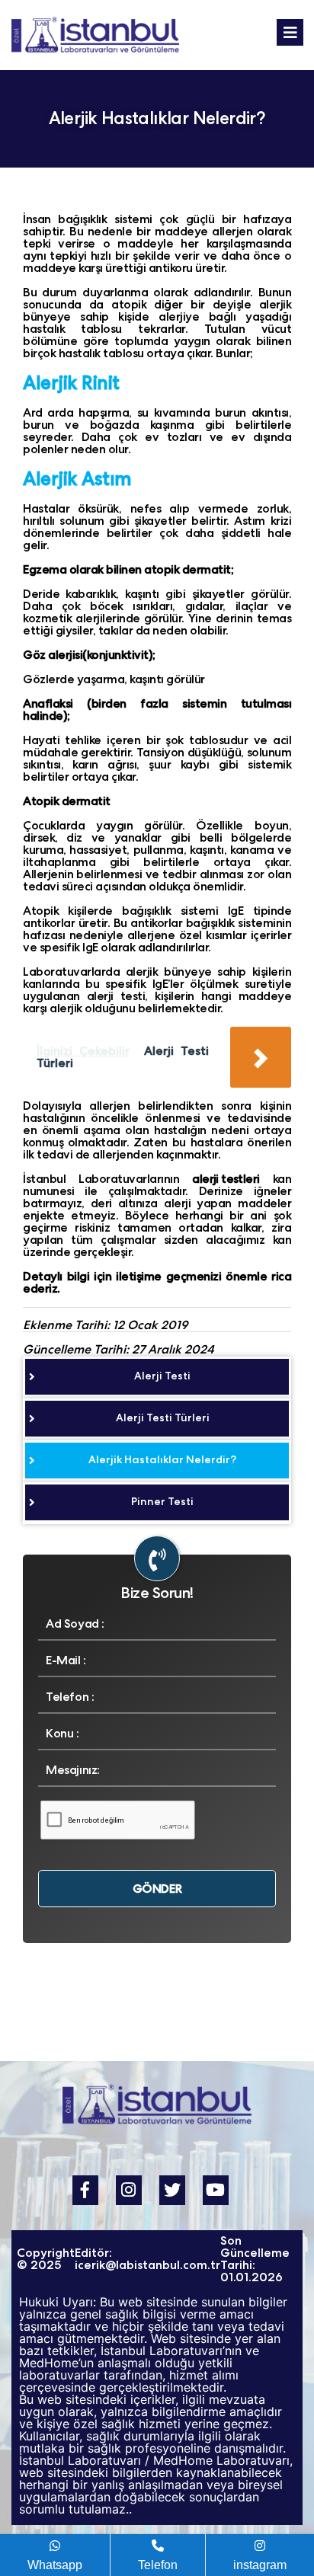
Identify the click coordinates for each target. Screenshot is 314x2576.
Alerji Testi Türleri (163, 1417)
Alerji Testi (162, 1376)
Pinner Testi (162, 1501)
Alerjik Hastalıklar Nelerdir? (162, 1459)
